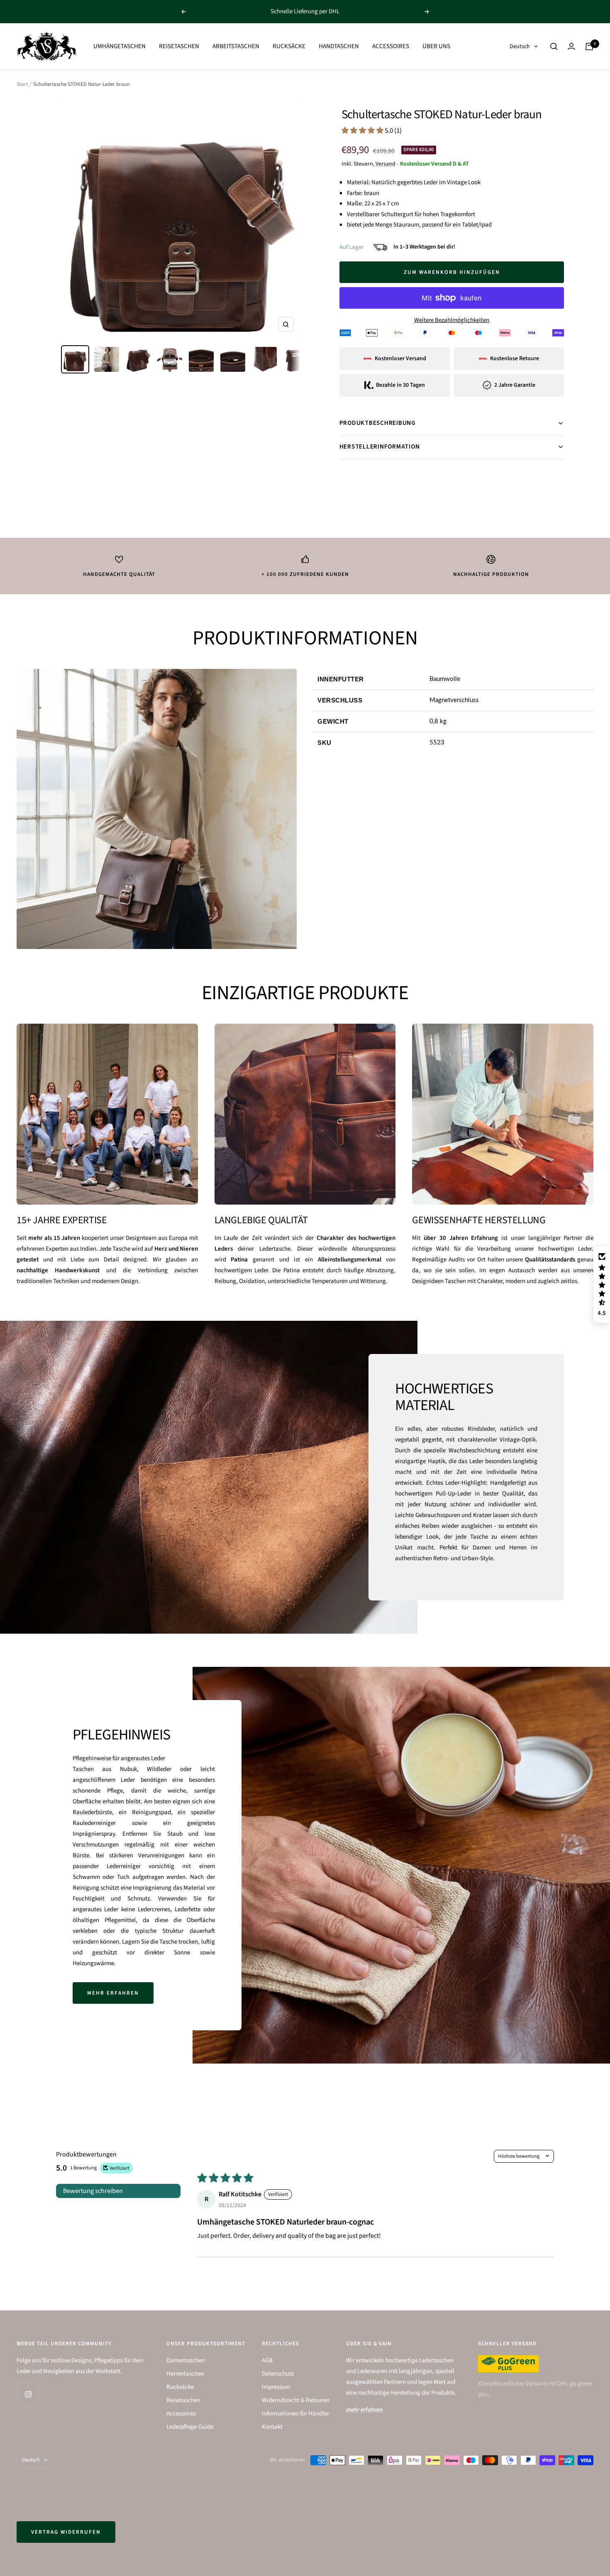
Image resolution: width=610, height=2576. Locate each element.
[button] (363, 131)
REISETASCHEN (179, 46)
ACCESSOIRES (391, 46)
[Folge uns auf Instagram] (28, 2394)
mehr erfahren (113, 1993)
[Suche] (554, 46)
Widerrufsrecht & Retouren (296, 2400)
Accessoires (181, 2414)
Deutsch (520, 46)
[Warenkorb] (589, 46)
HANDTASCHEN (339, 46)
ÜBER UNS (436, 46)
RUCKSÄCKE (289, 46)
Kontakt (272, 2427)
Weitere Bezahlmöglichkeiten (452, 320)
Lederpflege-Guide (190, 2427)
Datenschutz (278, 2374)
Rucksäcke (180, 2387)
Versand (386, 164)
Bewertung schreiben (93, 2191)
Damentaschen (186, 2360)
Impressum (276, 2387)
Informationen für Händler (295, 2414)
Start (22, 84)
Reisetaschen (183, 2400)
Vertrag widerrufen (66, 2532)
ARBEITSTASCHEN (236, 46)
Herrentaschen (185, 2374)
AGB (267, 2360)
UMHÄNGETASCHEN (120, 46)
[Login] (571, 46)
